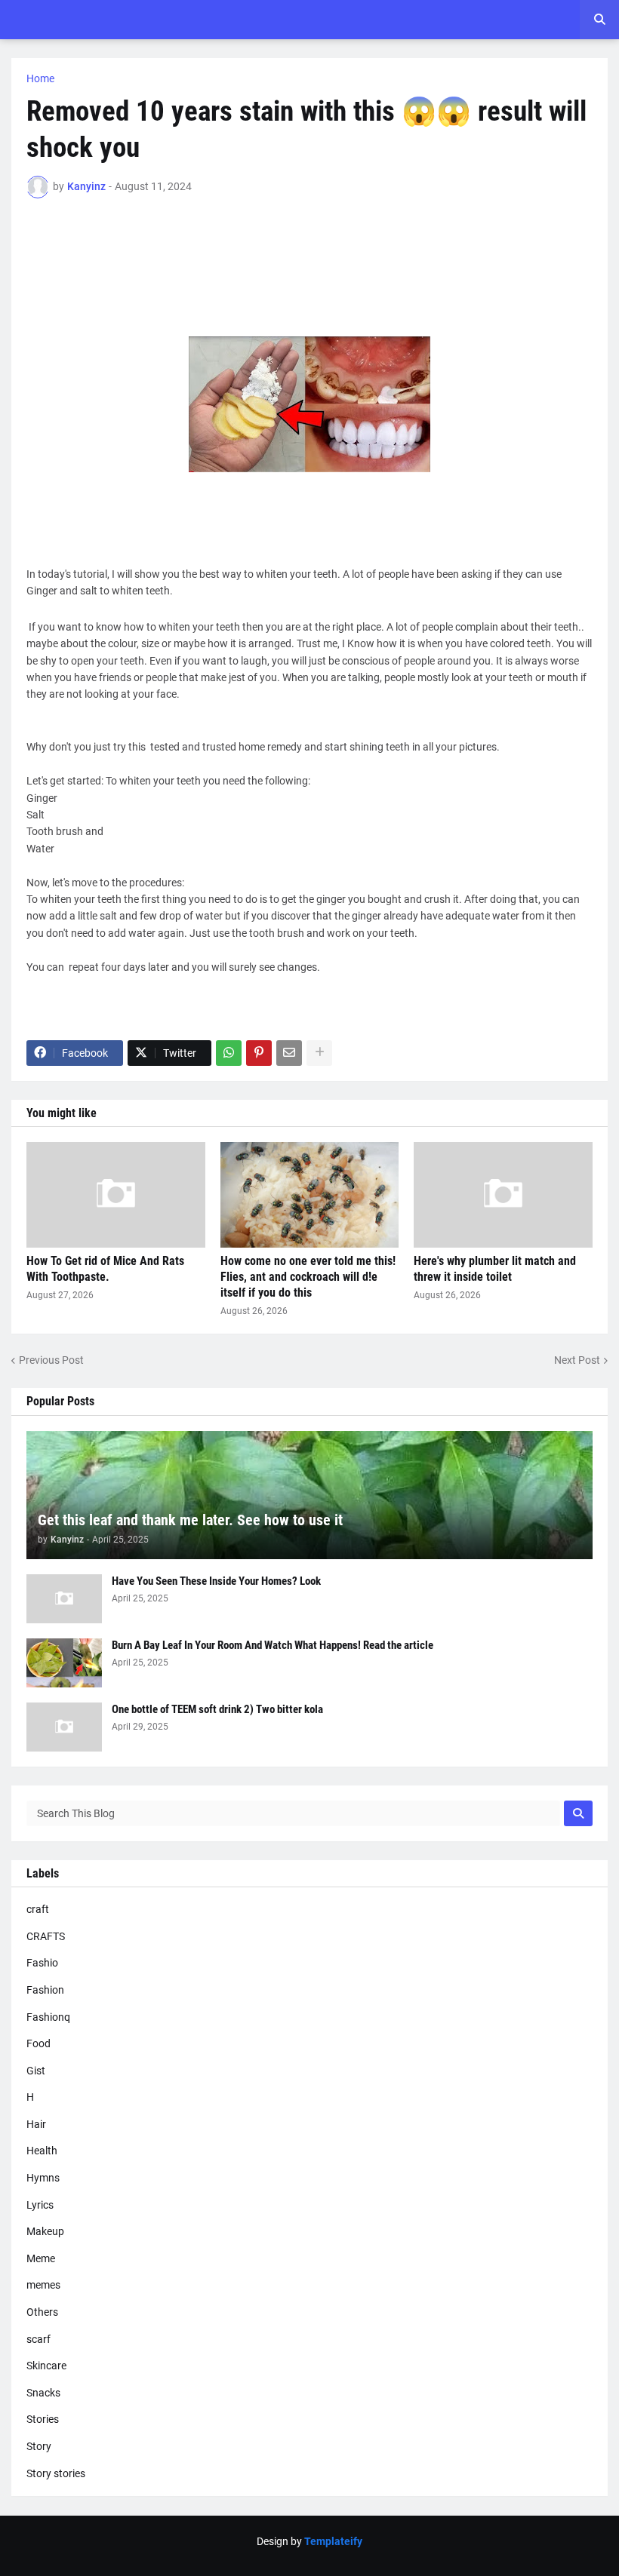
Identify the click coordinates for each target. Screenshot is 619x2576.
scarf (38, 2339)
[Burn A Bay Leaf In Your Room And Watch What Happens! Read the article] (64, 1663)
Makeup (45, 2231)
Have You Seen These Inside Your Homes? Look (216, 1581)
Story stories (56, 2473)
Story (39, 2446)
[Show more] (319, 1053)
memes (43, 2285)
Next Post (577, 1360)
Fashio (42, 1963)
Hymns (43, 2178)
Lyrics (40, 2205)
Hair (36, 2124)
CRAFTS (46, 1936)
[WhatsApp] (229, 1053)
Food (38, 2043)
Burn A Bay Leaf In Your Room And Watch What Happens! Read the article (273, 1645)
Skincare (46, 2366)
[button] (599, 20)
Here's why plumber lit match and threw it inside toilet (495, 1269)
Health (42, 2151)
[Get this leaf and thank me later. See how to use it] (309, 1495)
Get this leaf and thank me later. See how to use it (190, 1520)
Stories (43, 2419)
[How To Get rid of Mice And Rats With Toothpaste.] (116, 1195)
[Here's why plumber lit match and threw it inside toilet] (503, 1195)
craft (38, 1909)
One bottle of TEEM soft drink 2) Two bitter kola (217, 1709)
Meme (41, 2258)
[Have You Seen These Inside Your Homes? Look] (64, 1599)
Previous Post (51, 1360)
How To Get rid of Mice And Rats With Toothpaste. (105, 1269)
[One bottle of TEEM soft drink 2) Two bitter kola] (64, 1727)
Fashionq (48, 2017)
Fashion (45, 1990)
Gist (36, 2071)
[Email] (289, 1053)
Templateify (333, 2541)
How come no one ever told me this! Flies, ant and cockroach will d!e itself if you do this (308, 1277)
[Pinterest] (259, 1053)
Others (42, 2312)
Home (40, 78)
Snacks (43, 2393)
